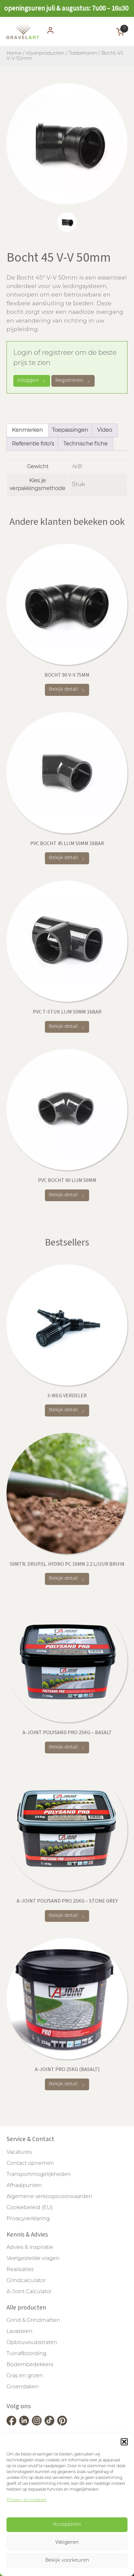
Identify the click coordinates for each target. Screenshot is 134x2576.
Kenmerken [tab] (27, 430)
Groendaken (23, 2387)
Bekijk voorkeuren (67, 2561)
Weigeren (67, 2543)
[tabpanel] (67, 144)
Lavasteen (20, 2332)
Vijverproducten (45, 54)
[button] (124, 2442)
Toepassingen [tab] (70, 430)
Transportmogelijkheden (39, 2175)
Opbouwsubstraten (32, 2343)
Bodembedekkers (30, 2365)
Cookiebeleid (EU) (30, 2208)
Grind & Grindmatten (33, 2321)
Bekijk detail (63, 690)
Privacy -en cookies (26, 2500)
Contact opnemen (30, 2164)
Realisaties (20, 2270)
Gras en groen (25, 2376)
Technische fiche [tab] (86, 444)
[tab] (67, 222)
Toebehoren (83, 54)
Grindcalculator (26, 2281)
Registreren (69, 381)
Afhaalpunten (24, 2186)
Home (14, 54)
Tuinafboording (27, 2354)
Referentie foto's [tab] (33, 444)
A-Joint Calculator (29, 2292)
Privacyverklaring (28, 2219)
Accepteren (67, 2525)
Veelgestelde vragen (33, 2259)
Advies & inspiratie (30, 2248)
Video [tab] (105, 430)
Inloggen (28, 381)
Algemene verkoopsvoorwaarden (49, 2197)
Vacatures (19, 2152)
